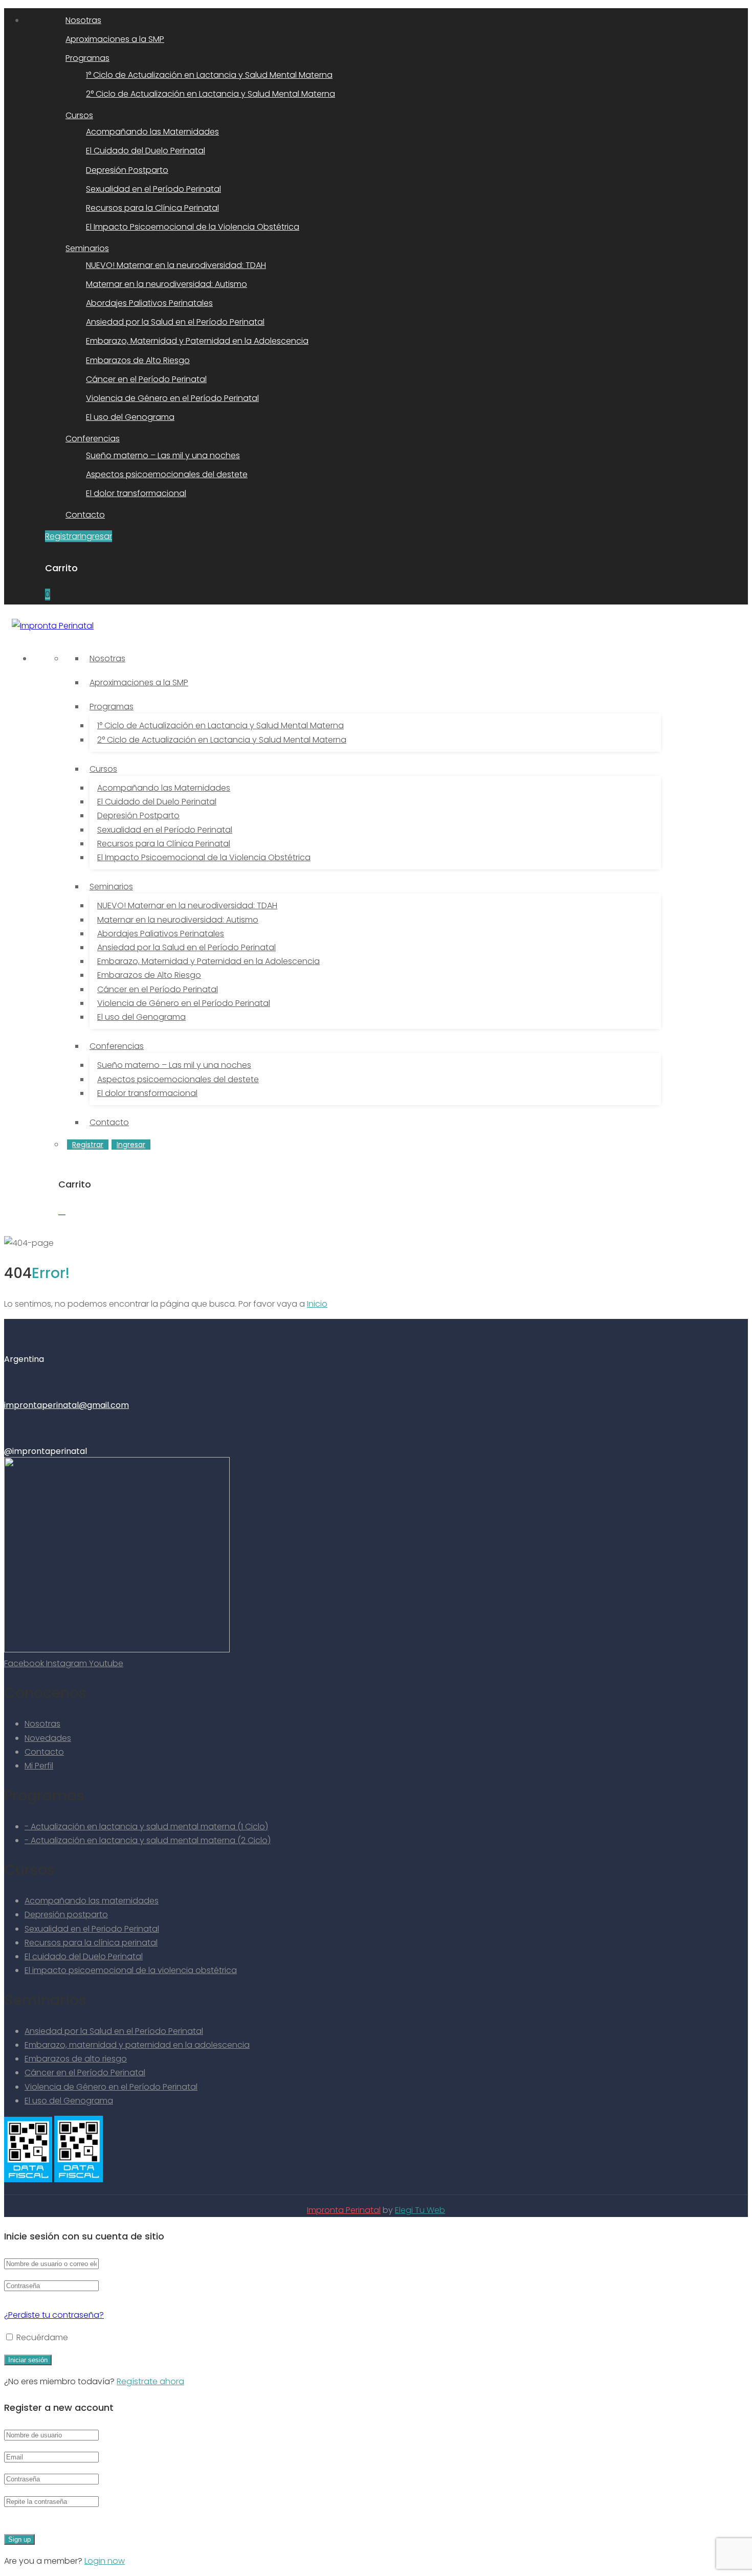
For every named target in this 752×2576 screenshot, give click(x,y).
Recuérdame (41, 2337)
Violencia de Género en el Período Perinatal (172, 398)
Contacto (85, 515)
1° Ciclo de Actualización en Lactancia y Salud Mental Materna (209, 75)
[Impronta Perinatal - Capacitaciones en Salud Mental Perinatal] (53, 626)
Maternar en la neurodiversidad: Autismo (167, 284)
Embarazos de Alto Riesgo (138, 360)
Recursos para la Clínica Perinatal (152, 208)
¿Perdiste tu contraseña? (54, 2315)
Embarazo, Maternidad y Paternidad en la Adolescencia (197, 341)
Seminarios (87, 248)
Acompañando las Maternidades (152, 132)
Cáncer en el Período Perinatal (146, 379)
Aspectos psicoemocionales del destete (167, 474)
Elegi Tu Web (420, 2210)
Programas (87, 58)
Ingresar (96, 536)
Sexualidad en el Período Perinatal (153, 189)
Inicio (317, 1304)
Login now (105, 2561)
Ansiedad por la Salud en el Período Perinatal (175, 322)
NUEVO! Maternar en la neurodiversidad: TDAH (176, 265)
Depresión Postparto (127, 170)
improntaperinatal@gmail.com (67, 1405)
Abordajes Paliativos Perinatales (149, 303)
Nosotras (83, 20)
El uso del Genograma (130, 417)
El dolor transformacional (136, 493)
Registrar (62, 536)
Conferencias (93, 439)
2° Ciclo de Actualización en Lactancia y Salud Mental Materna (211, 94)
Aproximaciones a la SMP (115, 39)
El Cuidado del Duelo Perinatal (146, 151)
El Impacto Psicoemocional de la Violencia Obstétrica (193, 227)
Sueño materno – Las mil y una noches (163, 455)
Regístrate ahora (150, 2381)
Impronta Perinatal (344, 2210)
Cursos (79, 115)
